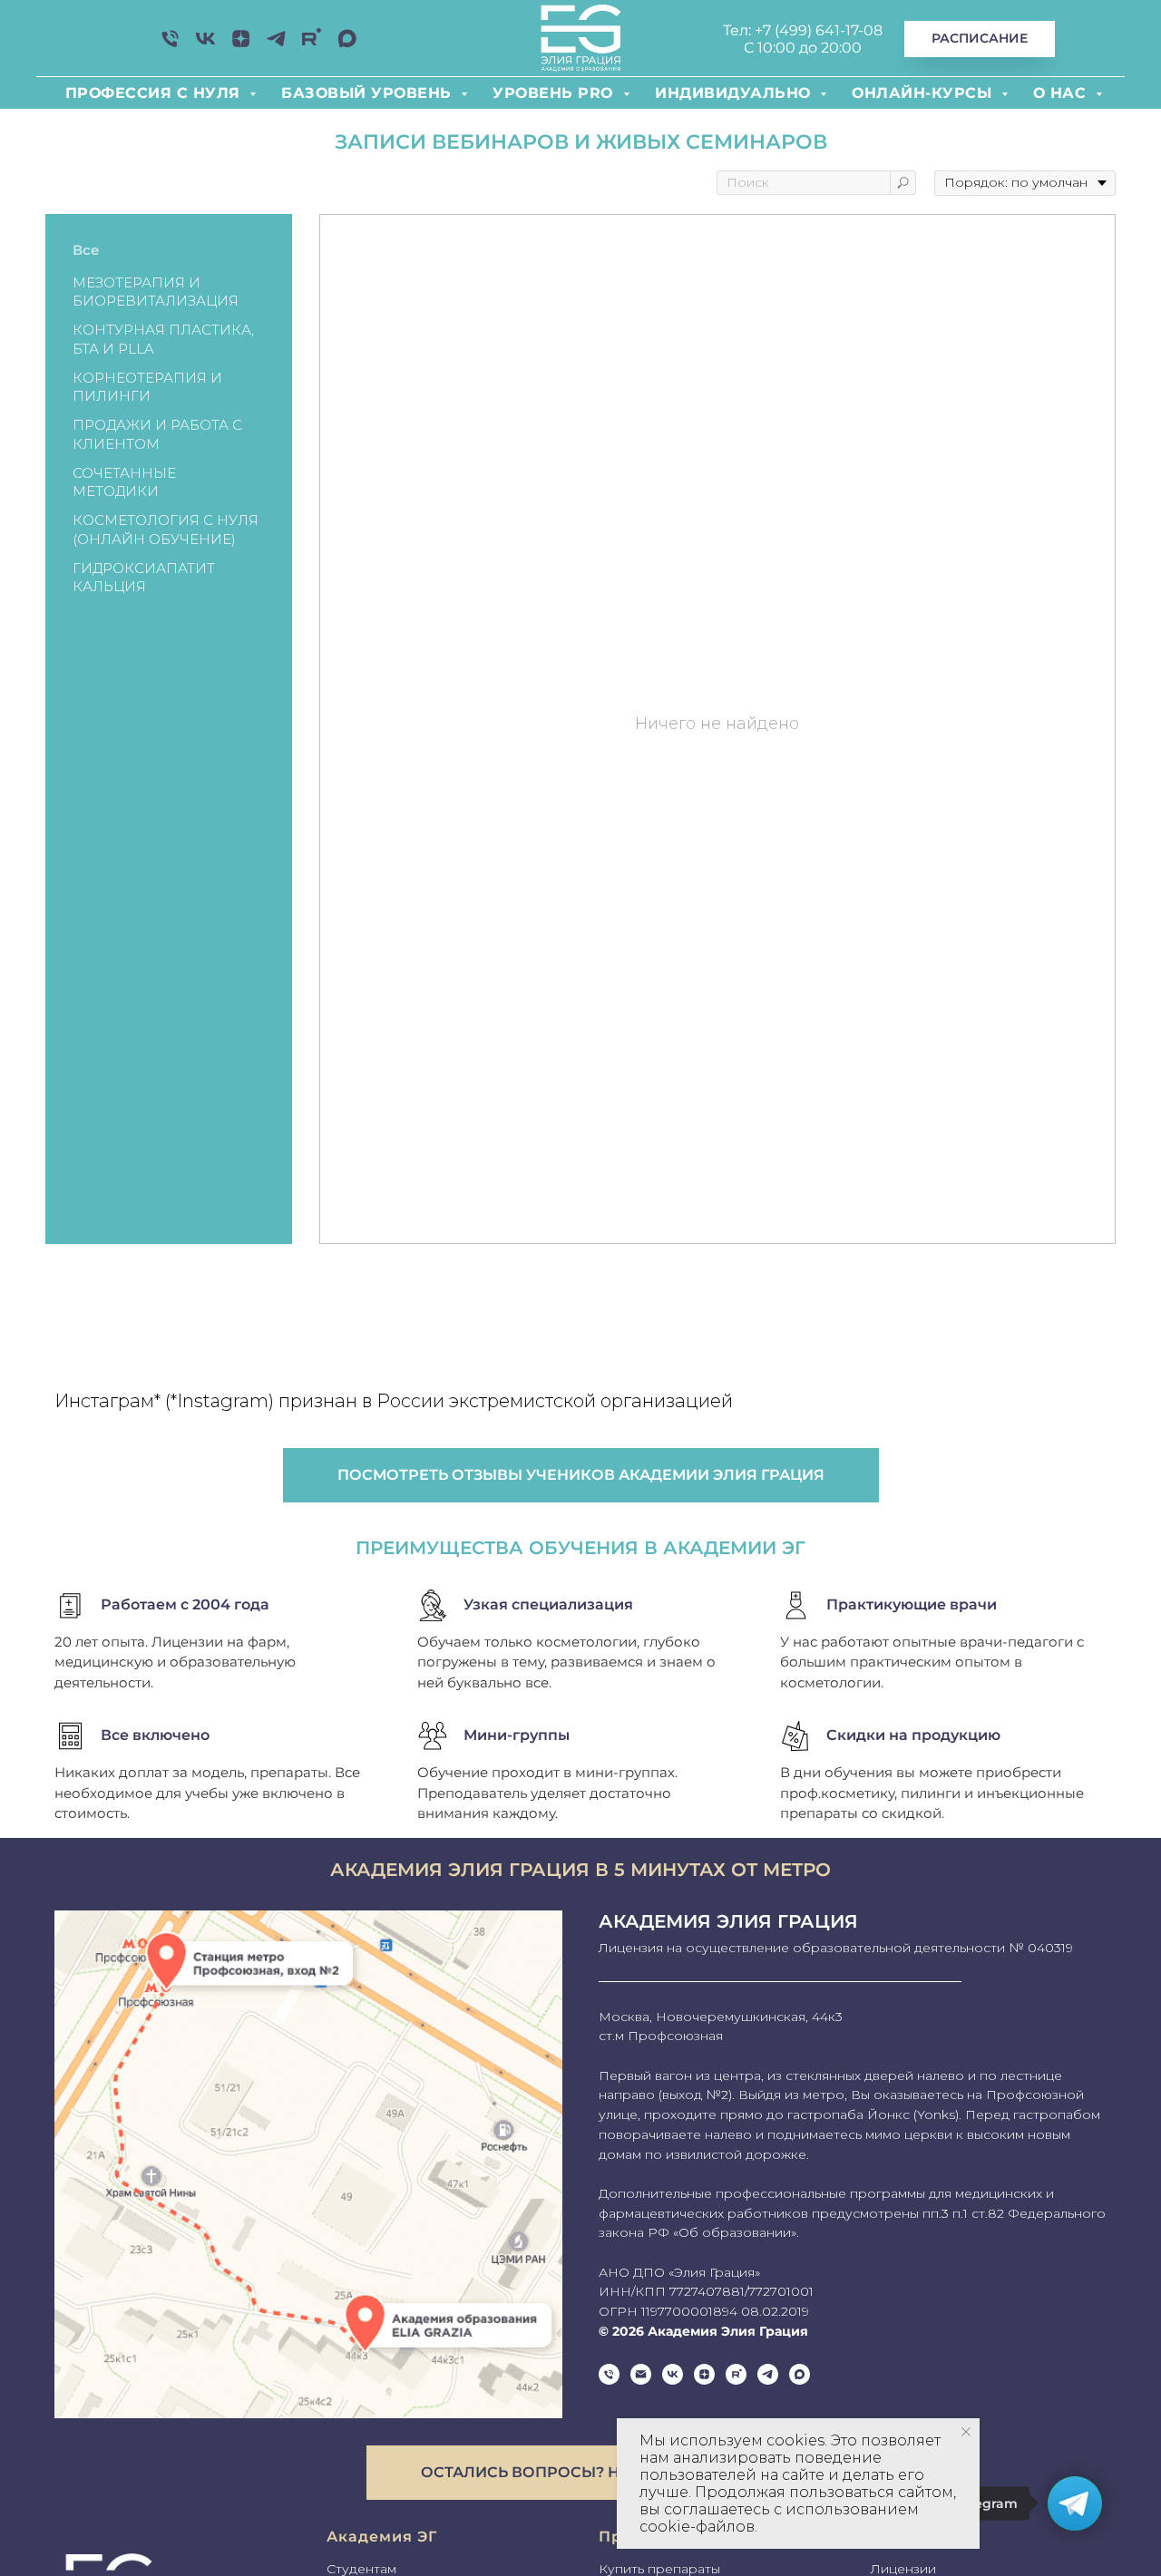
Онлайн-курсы (924, 93)
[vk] (205, 45)
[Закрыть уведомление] (966, 2432)
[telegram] (768, 2374)
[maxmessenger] (347, 45)
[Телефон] (170, 45)
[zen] (241, 45)
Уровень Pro (556, 93)
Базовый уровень (369, 93)
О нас (1062, 93)
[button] (581, 2473)
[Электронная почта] (641, 2374)
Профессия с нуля (156, 93)
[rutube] (312, 45)
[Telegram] (276, 45)
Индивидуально (735, 93)
